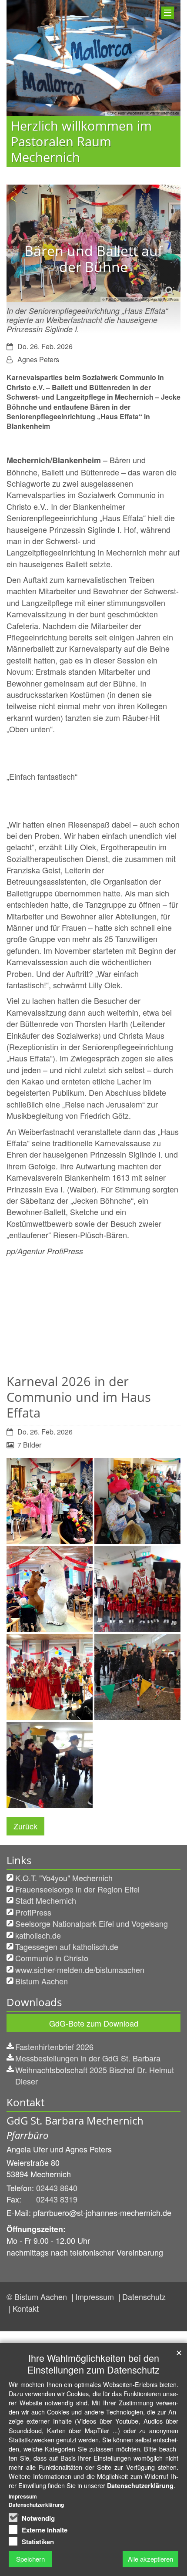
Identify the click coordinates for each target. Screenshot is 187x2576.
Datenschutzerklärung (140, 2485)
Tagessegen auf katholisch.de (67, 1946)
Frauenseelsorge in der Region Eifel (77, 1889)
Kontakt (26, 2308)
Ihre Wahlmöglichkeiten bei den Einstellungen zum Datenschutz (93, 2364)
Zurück (25, 1826)
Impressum (96, 2297)
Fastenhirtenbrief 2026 (54, 2047)
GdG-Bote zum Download (94, 2023)
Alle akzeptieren (150, 2559)
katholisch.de (38, 1935)
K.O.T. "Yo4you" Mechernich (64, 1878)
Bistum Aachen (42, 1981)
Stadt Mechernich (46, 1900)
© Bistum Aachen (38, 2297)
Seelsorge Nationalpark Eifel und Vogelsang (92, 1923)
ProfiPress (33, 1912)
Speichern (30, 2559)
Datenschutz (144, 2297)
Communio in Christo (52, 1958)
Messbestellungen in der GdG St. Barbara (88, 2058)
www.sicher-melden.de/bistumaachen (80, 1970)
